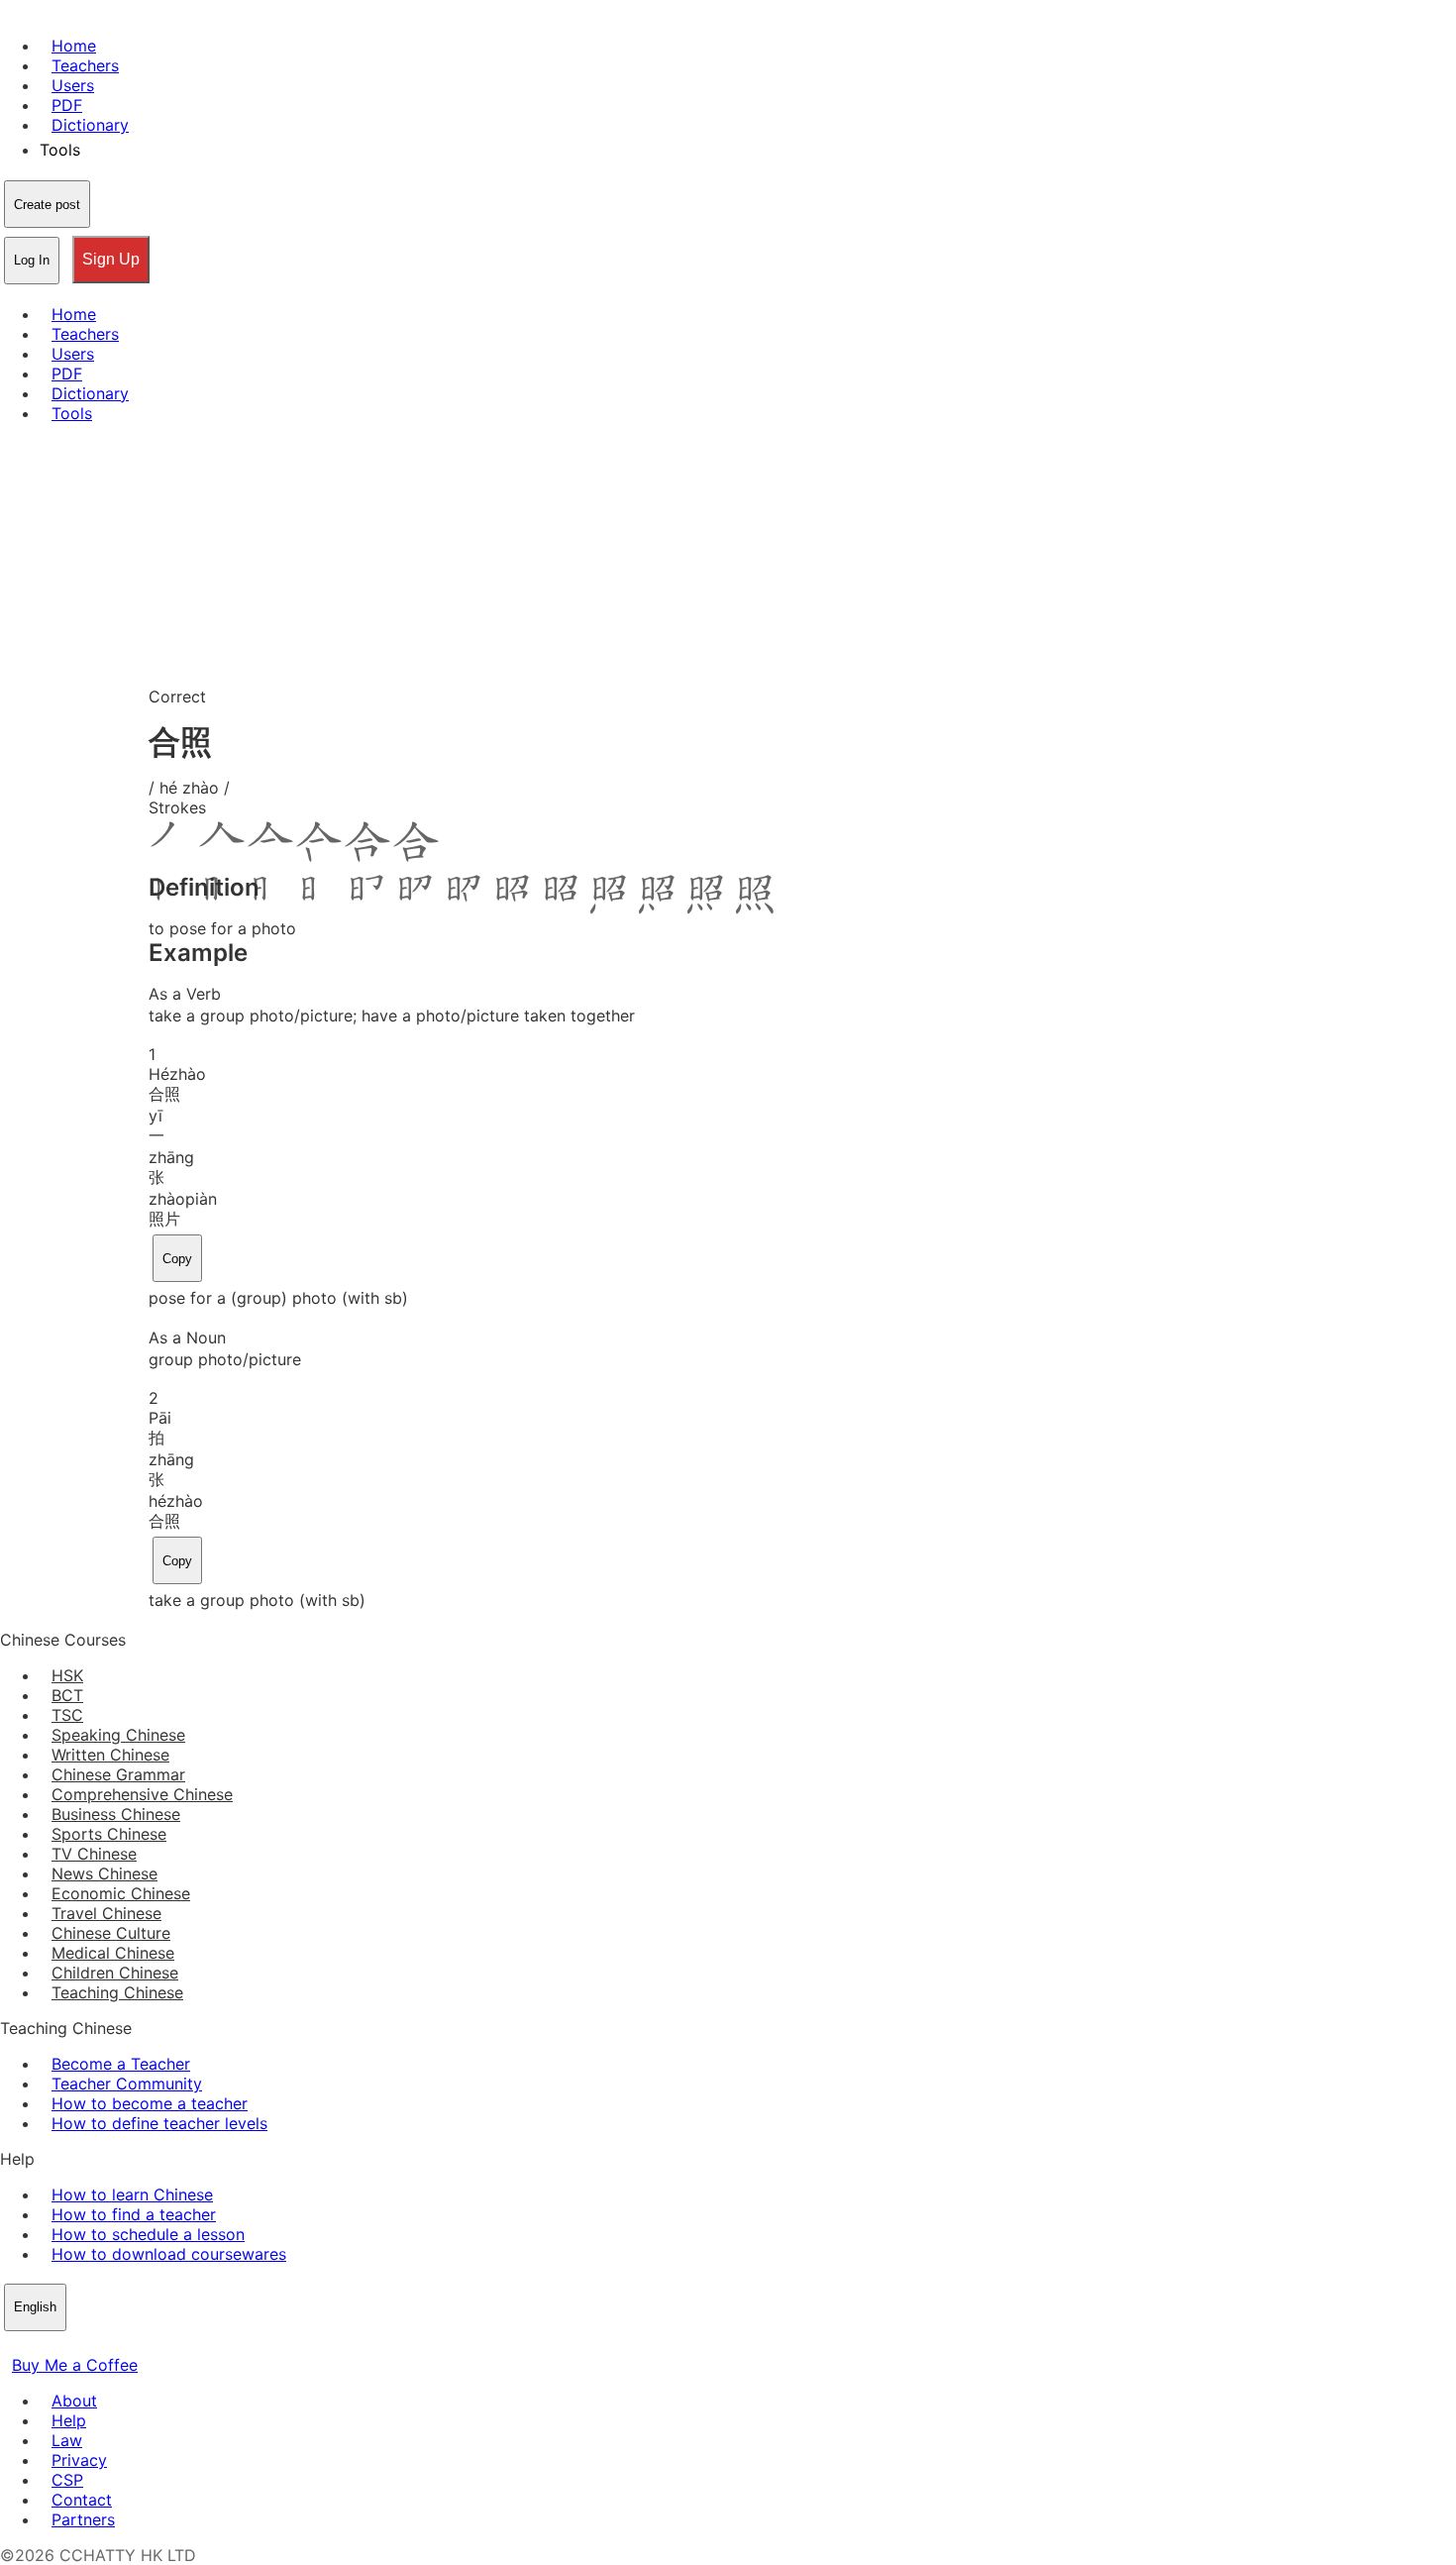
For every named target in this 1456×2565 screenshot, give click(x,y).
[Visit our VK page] (59, 2345)
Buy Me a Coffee (75, 2365)
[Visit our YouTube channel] (83, 2345)
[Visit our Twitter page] (36, 2345)
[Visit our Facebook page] (12, 2345)
